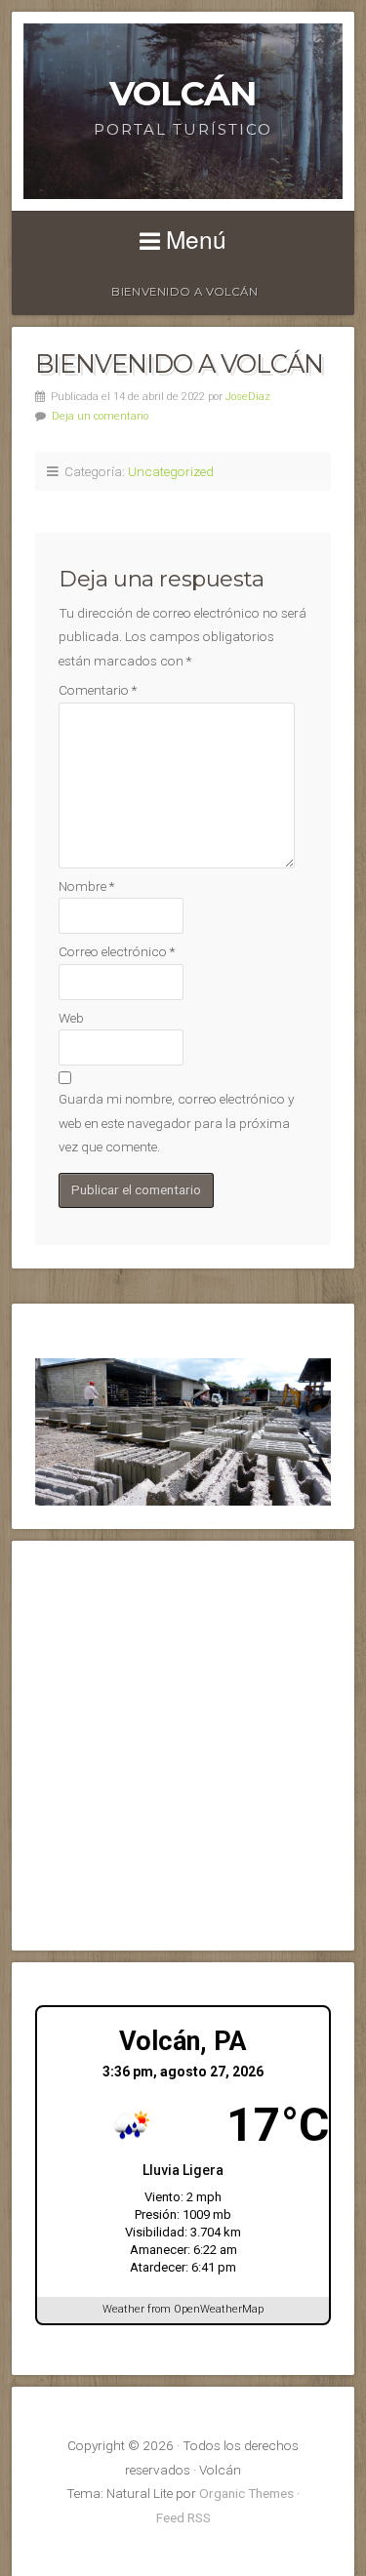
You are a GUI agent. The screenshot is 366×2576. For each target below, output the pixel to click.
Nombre (86, 886)
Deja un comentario (100, 416)
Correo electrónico (117, 951)
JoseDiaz (248, 397)
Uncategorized (171, 471)
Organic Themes (246, 2493)
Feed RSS (183, 2517)
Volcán (183, 93)
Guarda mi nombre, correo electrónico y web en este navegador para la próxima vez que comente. (176, 1123)
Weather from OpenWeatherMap (183, 2309)
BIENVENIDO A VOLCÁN (184, 292)
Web (71, 1018)
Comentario (98, 690)
